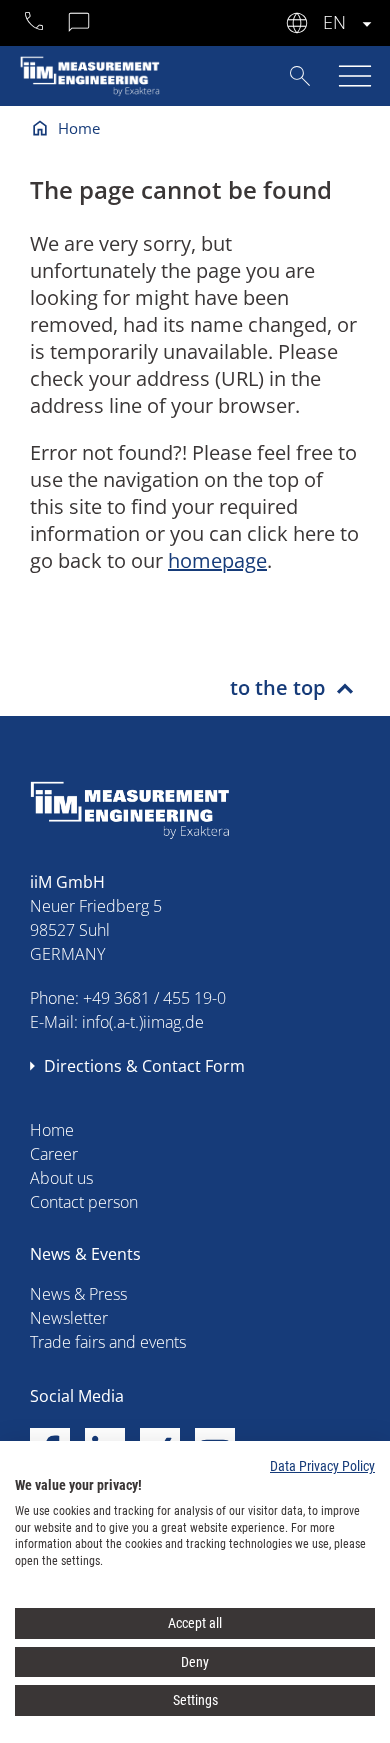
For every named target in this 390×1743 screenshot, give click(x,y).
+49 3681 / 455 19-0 (154, 998)
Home (79, 128)
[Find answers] (300, 74)
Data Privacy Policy (322, 1466)
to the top (277, 687)
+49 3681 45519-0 (35, 24)
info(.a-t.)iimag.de (143, 1022)
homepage (217, 560)
